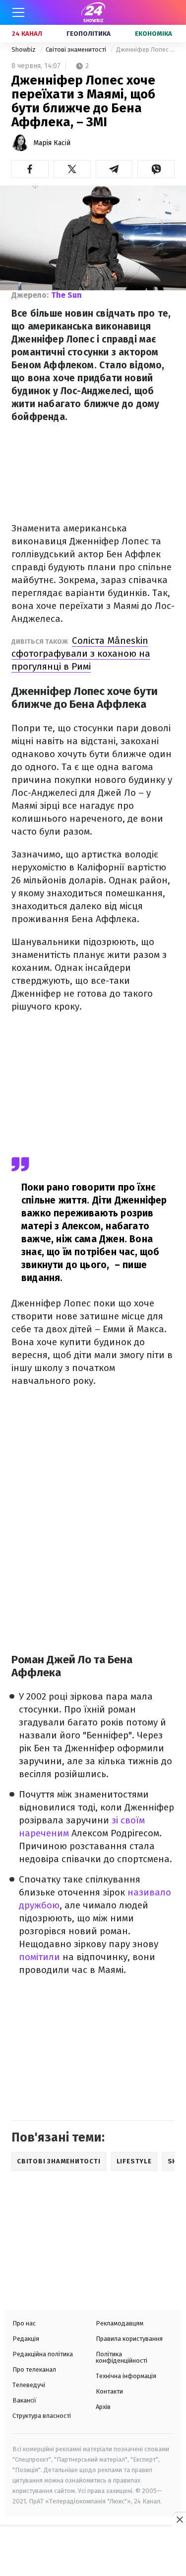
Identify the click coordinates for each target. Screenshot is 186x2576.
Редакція (26, 2339)
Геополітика (89, 34)
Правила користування (129, 2339)
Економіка (154, 34)
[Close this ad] (179, 2519)
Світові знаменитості (77, 49)
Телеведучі (29, 2385)
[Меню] (18, 12)
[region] (93, 2552)
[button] (30, 169)
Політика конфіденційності (122, 2357)
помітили (41, 1957)
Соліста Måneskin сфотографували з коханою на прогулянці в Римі (81, 653)
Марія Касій (52, 143)
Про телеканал (34, 2369)
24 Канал (27, 34)
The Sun (66, 295)
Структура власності (42, 2416)
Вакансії (25, 2400)
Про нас (24, 2323)
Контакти (109, 2391)
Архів (103, 2407)
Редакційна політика (43, 2354)
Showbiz (24, 49)
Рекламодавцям (120, 2323)
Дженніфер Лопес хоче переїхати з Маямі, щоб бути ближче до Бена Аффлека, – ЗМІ (145, 49)
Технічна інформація (126, 2376)
